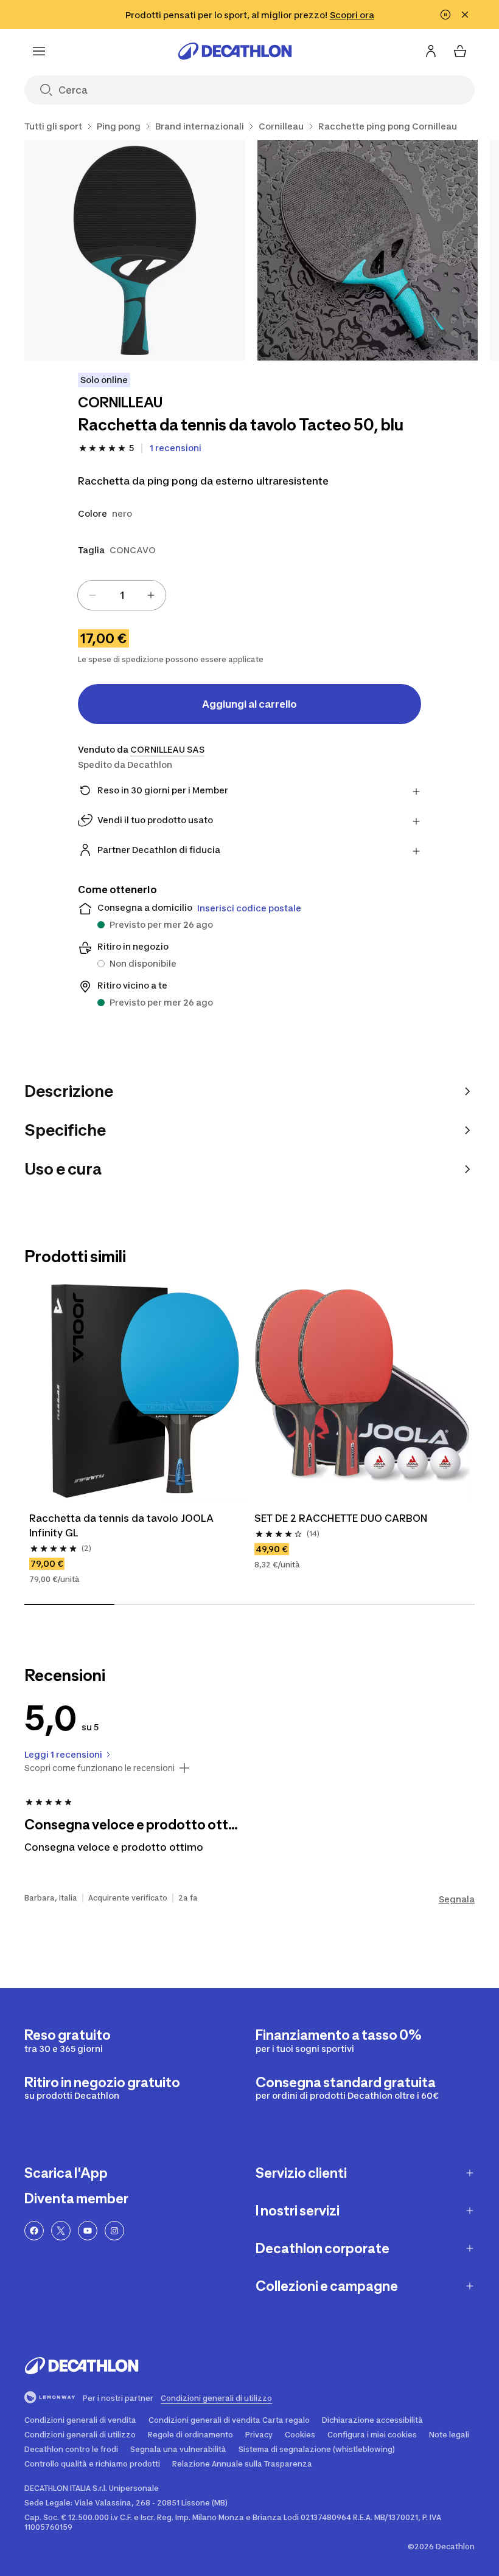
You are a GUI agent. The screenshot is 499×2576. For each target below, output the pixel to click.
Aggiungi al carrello (249, 704)
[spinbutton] (122, 595)
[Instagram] (114, 2231)
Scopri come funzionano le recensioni (99, 1768)
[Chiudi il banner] (465, 15)
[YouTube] (88, 2231)
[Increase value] (151, 595)
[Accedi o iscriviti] (431, 51)
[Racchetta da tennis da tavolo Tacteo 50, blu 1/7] (135, 250)
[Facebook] (34, 2231)
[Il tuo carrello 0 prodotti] (460, 51)
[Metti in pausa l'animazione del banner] (445, 15)
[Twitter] (61, 2231)
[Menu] (39, 51)
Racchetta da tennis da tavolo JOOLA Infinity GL (123, 1525)
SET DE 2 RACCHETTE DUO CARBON (341, 1518)
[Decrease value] (92, 595)
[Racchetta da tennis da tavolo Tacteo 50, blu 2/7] (368, 250)
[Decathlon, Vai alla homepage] (235, 51)
